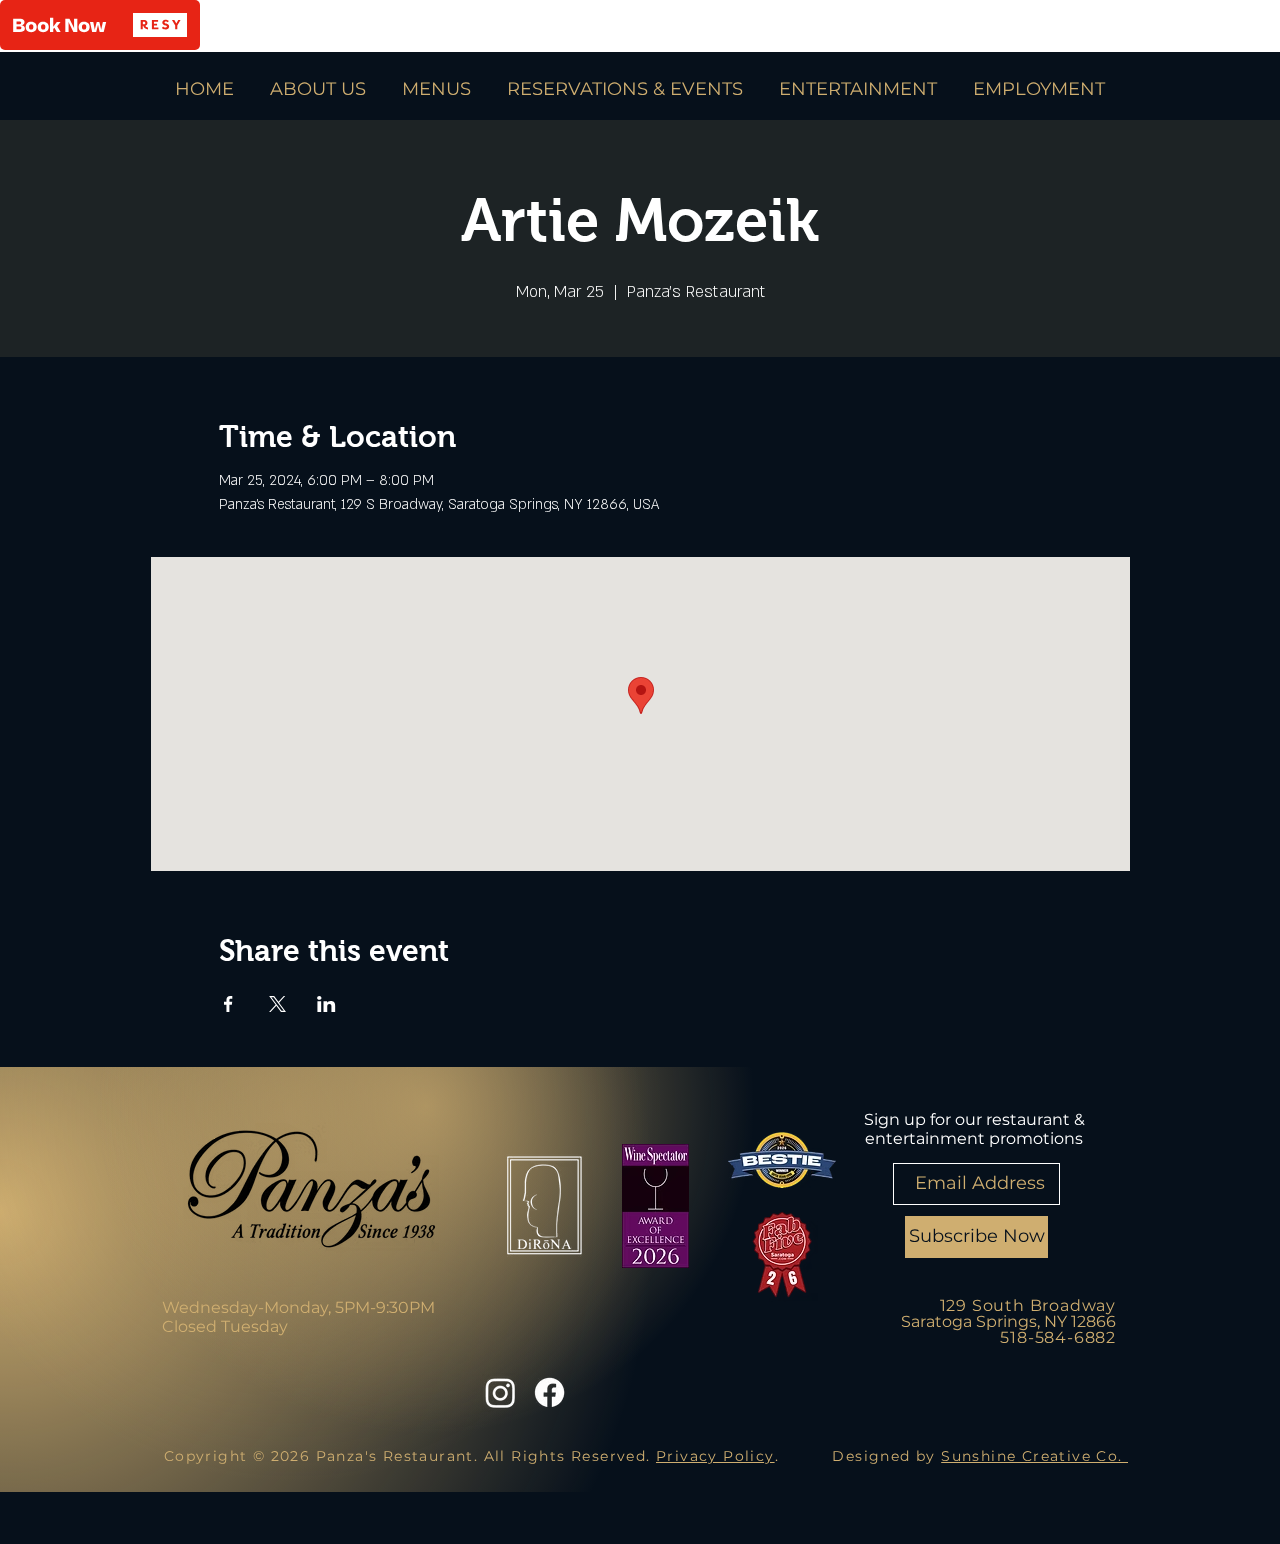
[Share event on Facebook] (228, 1004)
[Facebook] (549, 1392)
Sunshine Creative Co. (1034, 1456)
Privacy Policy (715, 1456)
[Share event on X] (277, 1004)
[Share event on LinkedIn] (326, 1004)
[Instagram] (500, 1392)
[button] (100, 25)
